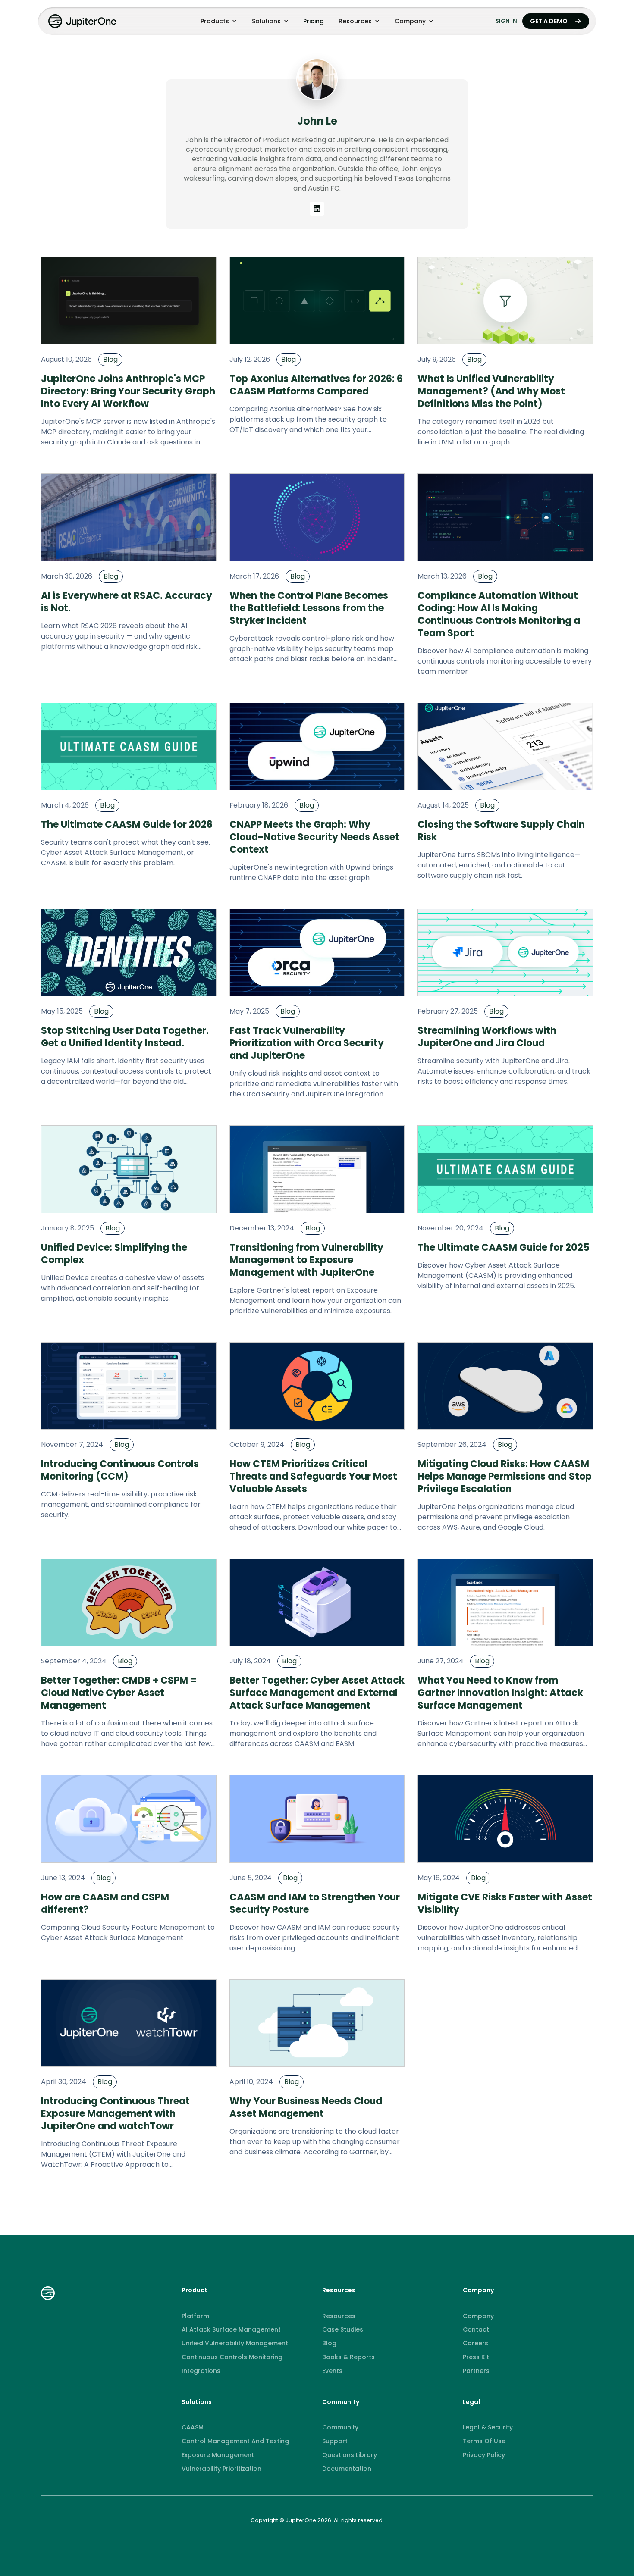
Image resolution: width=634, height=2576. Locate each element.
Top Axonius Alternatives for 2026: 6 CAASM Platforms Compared (316, 385)
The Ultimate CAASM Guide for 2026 (127, 825)
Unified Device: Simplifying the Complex (114, 1254)
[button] (219, 21)
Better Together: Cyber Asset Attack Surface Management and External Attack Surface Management (317, 1693)
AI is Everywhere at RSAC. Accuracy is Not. (127, 602)
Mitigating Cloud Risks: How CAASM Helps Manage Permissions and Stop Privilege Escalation (505, 1476)
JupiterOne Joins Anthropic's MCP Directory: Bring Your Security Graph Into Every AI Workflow (128, 391)
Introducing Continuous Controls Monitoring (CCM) (120, 1470)
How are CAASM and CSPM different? (105, 1903)
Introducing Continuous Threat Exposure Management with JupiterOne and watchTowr (115, 2114)
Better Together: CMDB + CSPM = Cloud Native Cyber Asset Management (119, 1693)
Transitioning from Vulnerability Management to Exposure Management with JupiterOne (306, 1260)
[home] (83, 21)
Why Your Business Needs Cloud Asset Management (306, 2107)
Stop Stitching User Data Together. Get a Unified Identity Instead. (125, 1037)
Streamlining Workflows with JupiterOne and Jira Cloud (487, 1037)
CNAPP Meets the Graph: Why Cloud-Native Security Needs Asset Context (314, 837)
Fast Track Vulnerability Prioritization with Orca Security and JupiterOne (307, 1043)
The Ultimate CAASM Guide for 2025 (504, 1247)
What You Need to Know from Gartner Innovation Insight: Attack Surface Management (500, 1693)
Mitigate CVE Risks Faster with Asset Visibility (505, 1903)
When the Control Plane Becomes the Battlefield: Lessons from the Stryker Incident (309, 608)
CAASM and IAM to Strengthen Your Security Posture (315, 1903)
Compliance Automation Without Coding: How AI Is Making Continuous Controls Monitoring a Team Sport (499, 614)
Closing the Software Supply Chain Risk (501, 831)
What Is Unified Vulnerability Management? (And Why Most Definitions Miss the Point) (491, 391)
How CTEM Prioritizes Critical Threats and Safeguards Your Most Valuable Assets (313, 1476)
